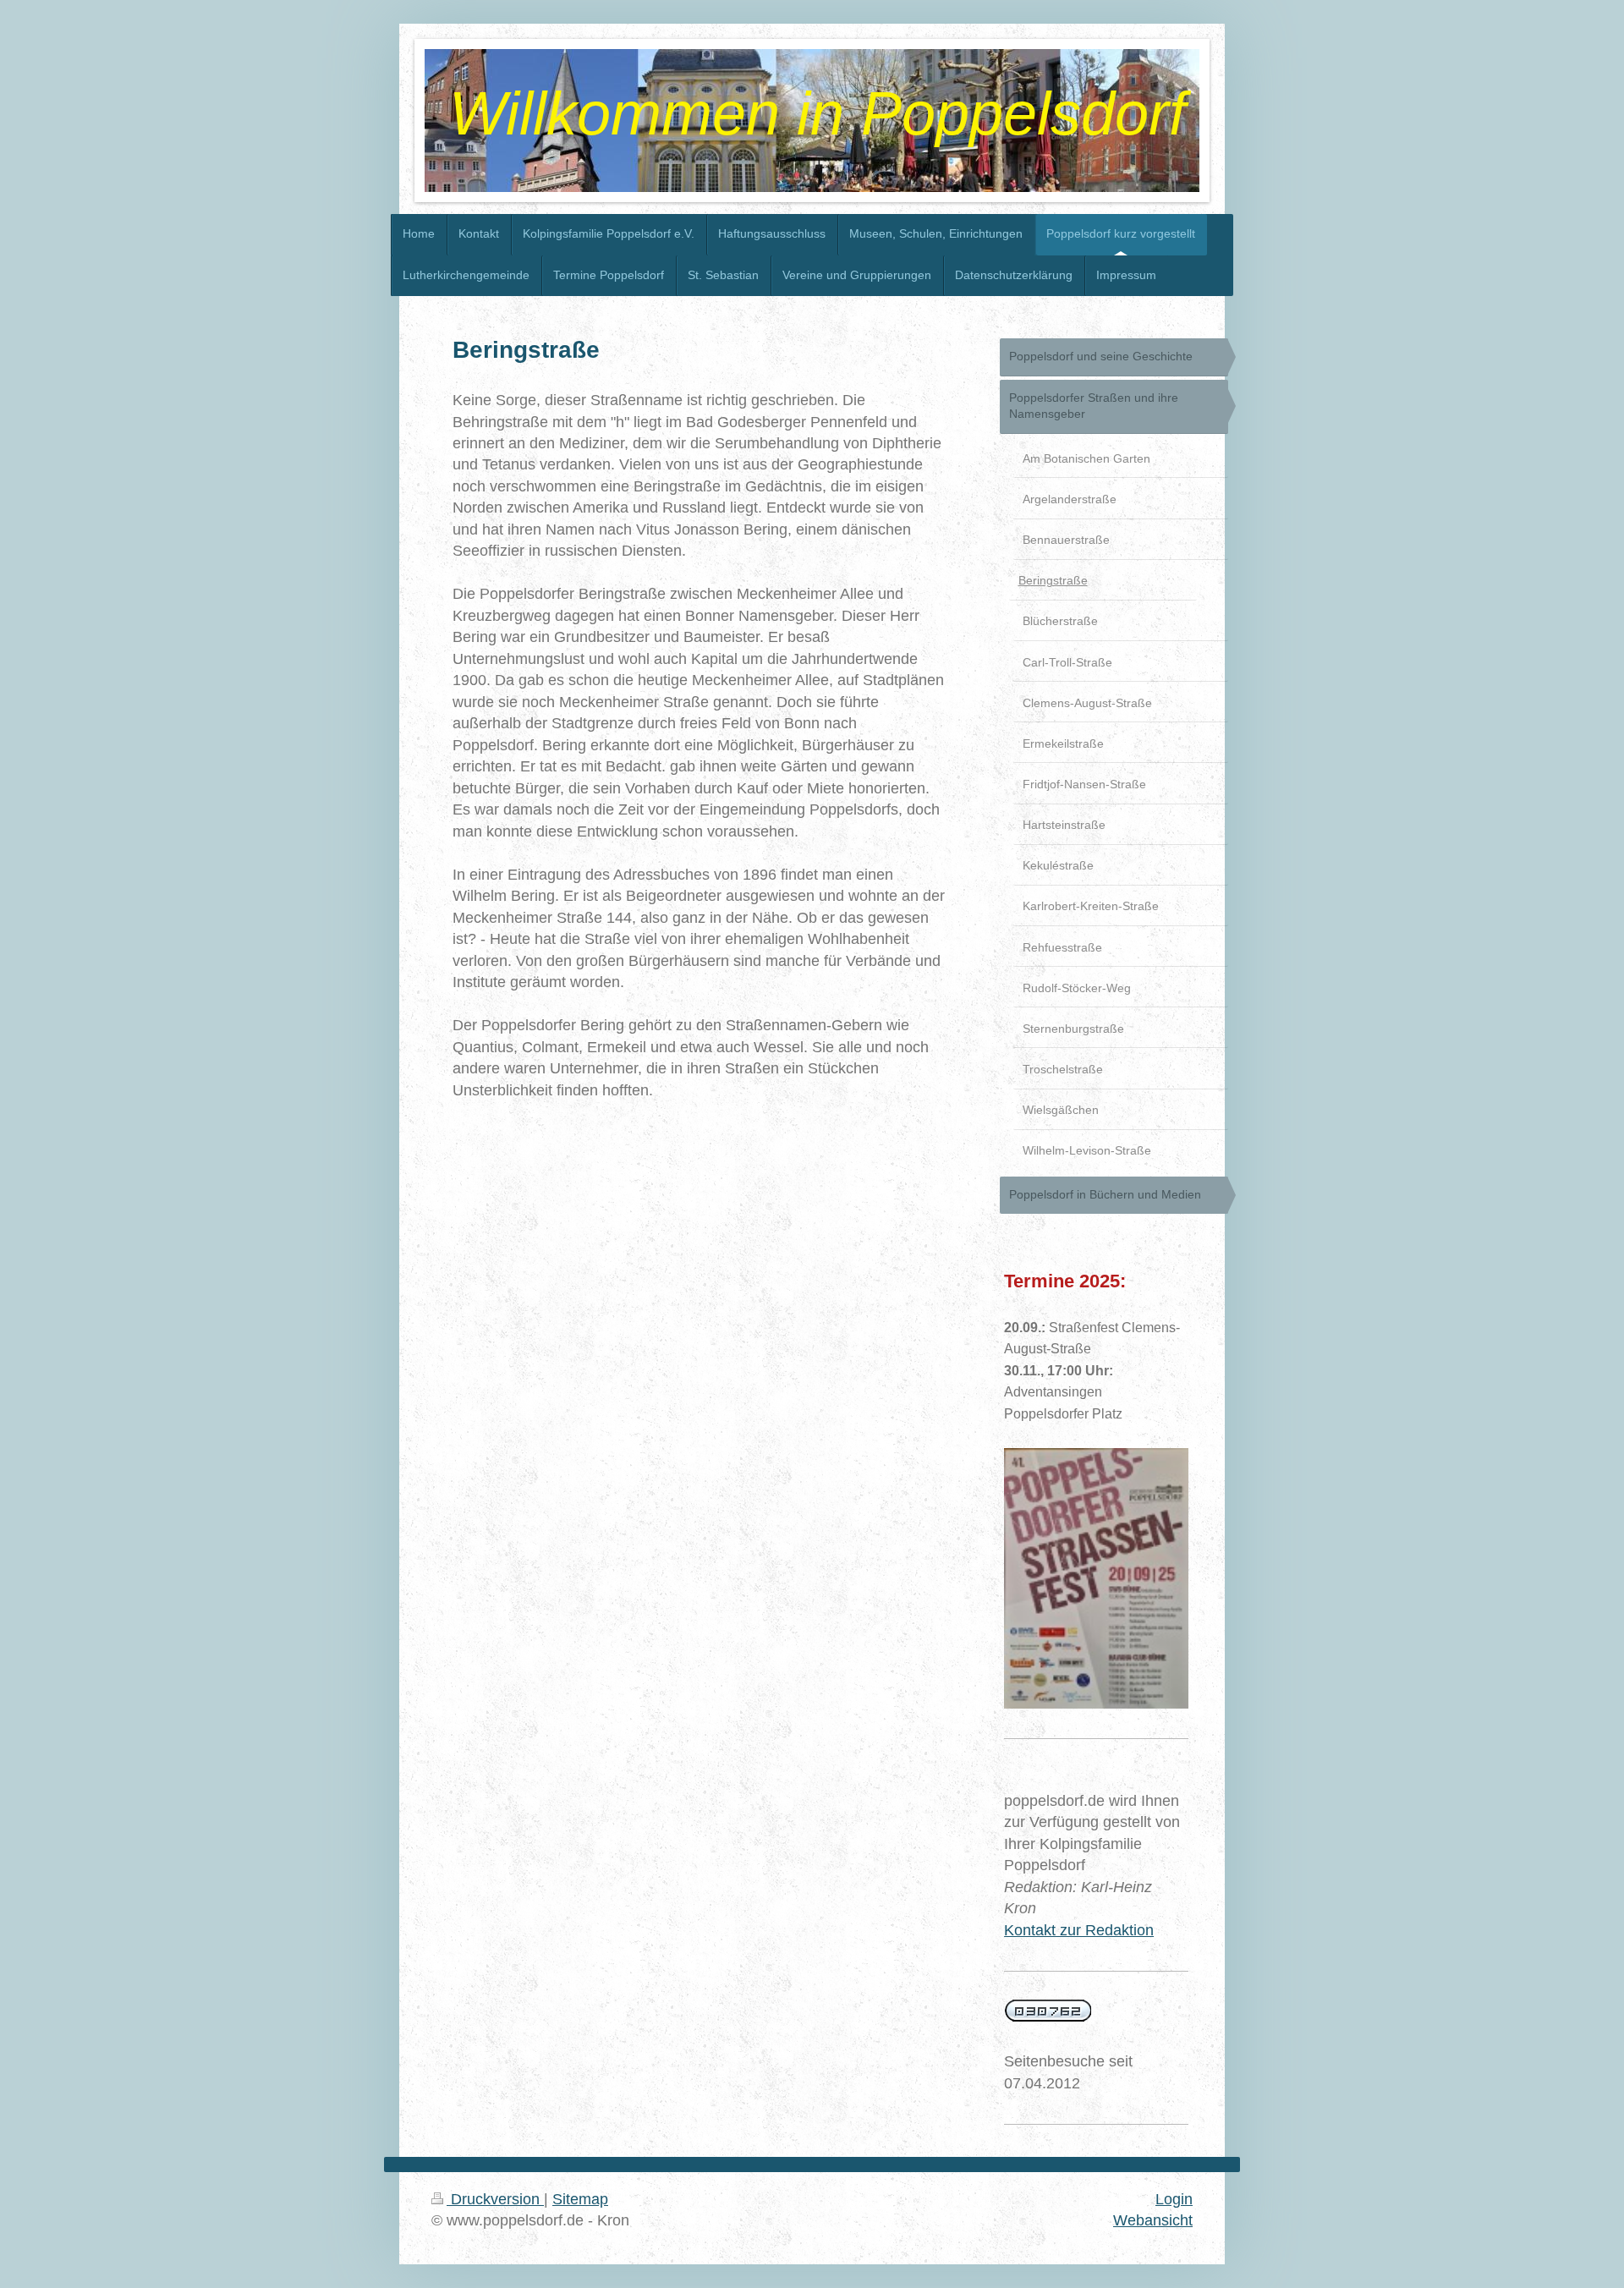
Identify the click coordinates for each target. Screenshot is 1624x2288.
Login (1174, 2199)
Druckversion (495, 2199)
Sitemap (580, 2199)
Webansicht (1153, 2220)
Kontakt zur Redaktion (1079, 1930)
